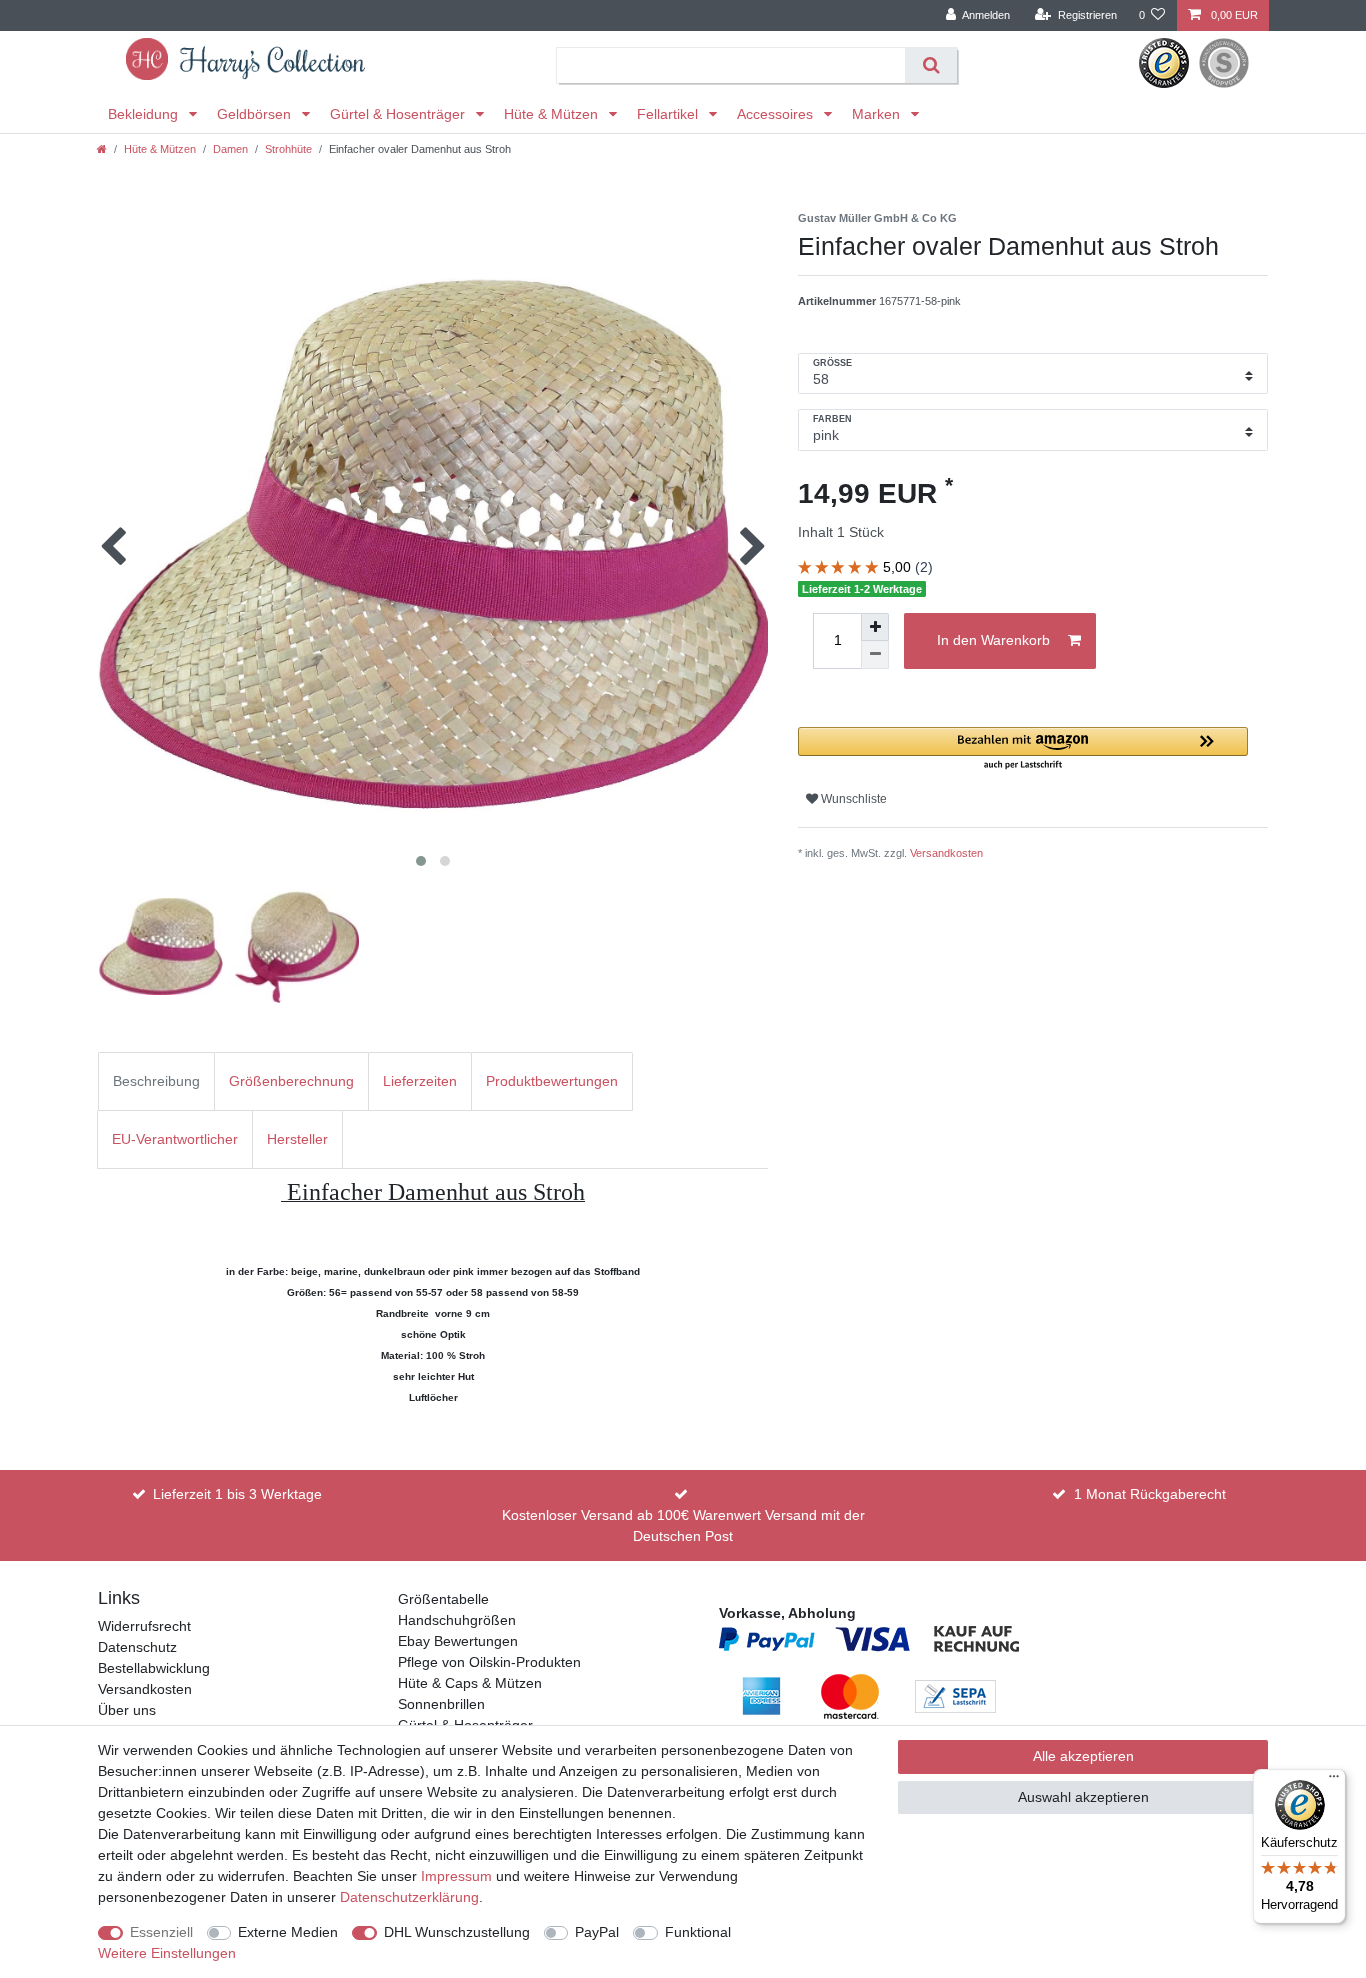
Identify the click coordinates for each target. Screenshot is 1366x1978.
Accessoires (777, 114)
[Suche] (930, 65)
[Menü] (1334, 1781)
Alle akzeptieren (1083, 1756)
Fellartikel (669, 114)
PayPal (597, 1932)
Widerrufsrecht (144, 1626)
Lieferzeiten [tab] (420, 1081)
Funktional (698, 1932)
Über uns (127, 1710)
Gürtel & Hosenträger (399, 114)
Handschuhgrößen (457, 1620)
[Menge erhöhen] (875, 627)
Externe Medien (288, 1932)
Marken (878, 114)
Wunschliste (852, 799)
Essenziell (161, 1932)
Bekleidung (145, 114)
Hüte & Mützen (553, 114)
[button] (1023, 749)
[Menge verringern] (875, 655)
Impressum (456, 1876)
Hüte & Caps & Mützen (470, 1683)
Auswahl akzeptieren (1083, 1797)
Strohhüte (288, 149)
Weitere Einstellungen (167, 1953)
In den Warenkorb (993, 640)
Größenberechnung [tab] (291, 1081)
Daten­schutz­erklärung (409, 1897)
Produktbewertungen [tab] (552, 1081)
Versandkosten (946, 853)
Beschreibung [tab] (156, 1081)
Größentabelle (443, 1599)
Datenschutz (137, 1647)
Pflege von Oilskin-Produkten (489, 1662)
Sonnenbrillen (441, 1704)
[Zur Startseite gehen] (102, 149)
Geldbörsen (256, 114)
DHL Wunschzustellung (457, 1932)
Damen (230, 149)
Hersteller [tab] (297, 1139)
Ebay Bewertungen (458, 1641)
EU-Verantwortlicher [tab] (175, 1139)
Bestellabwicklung (154, 1668)
